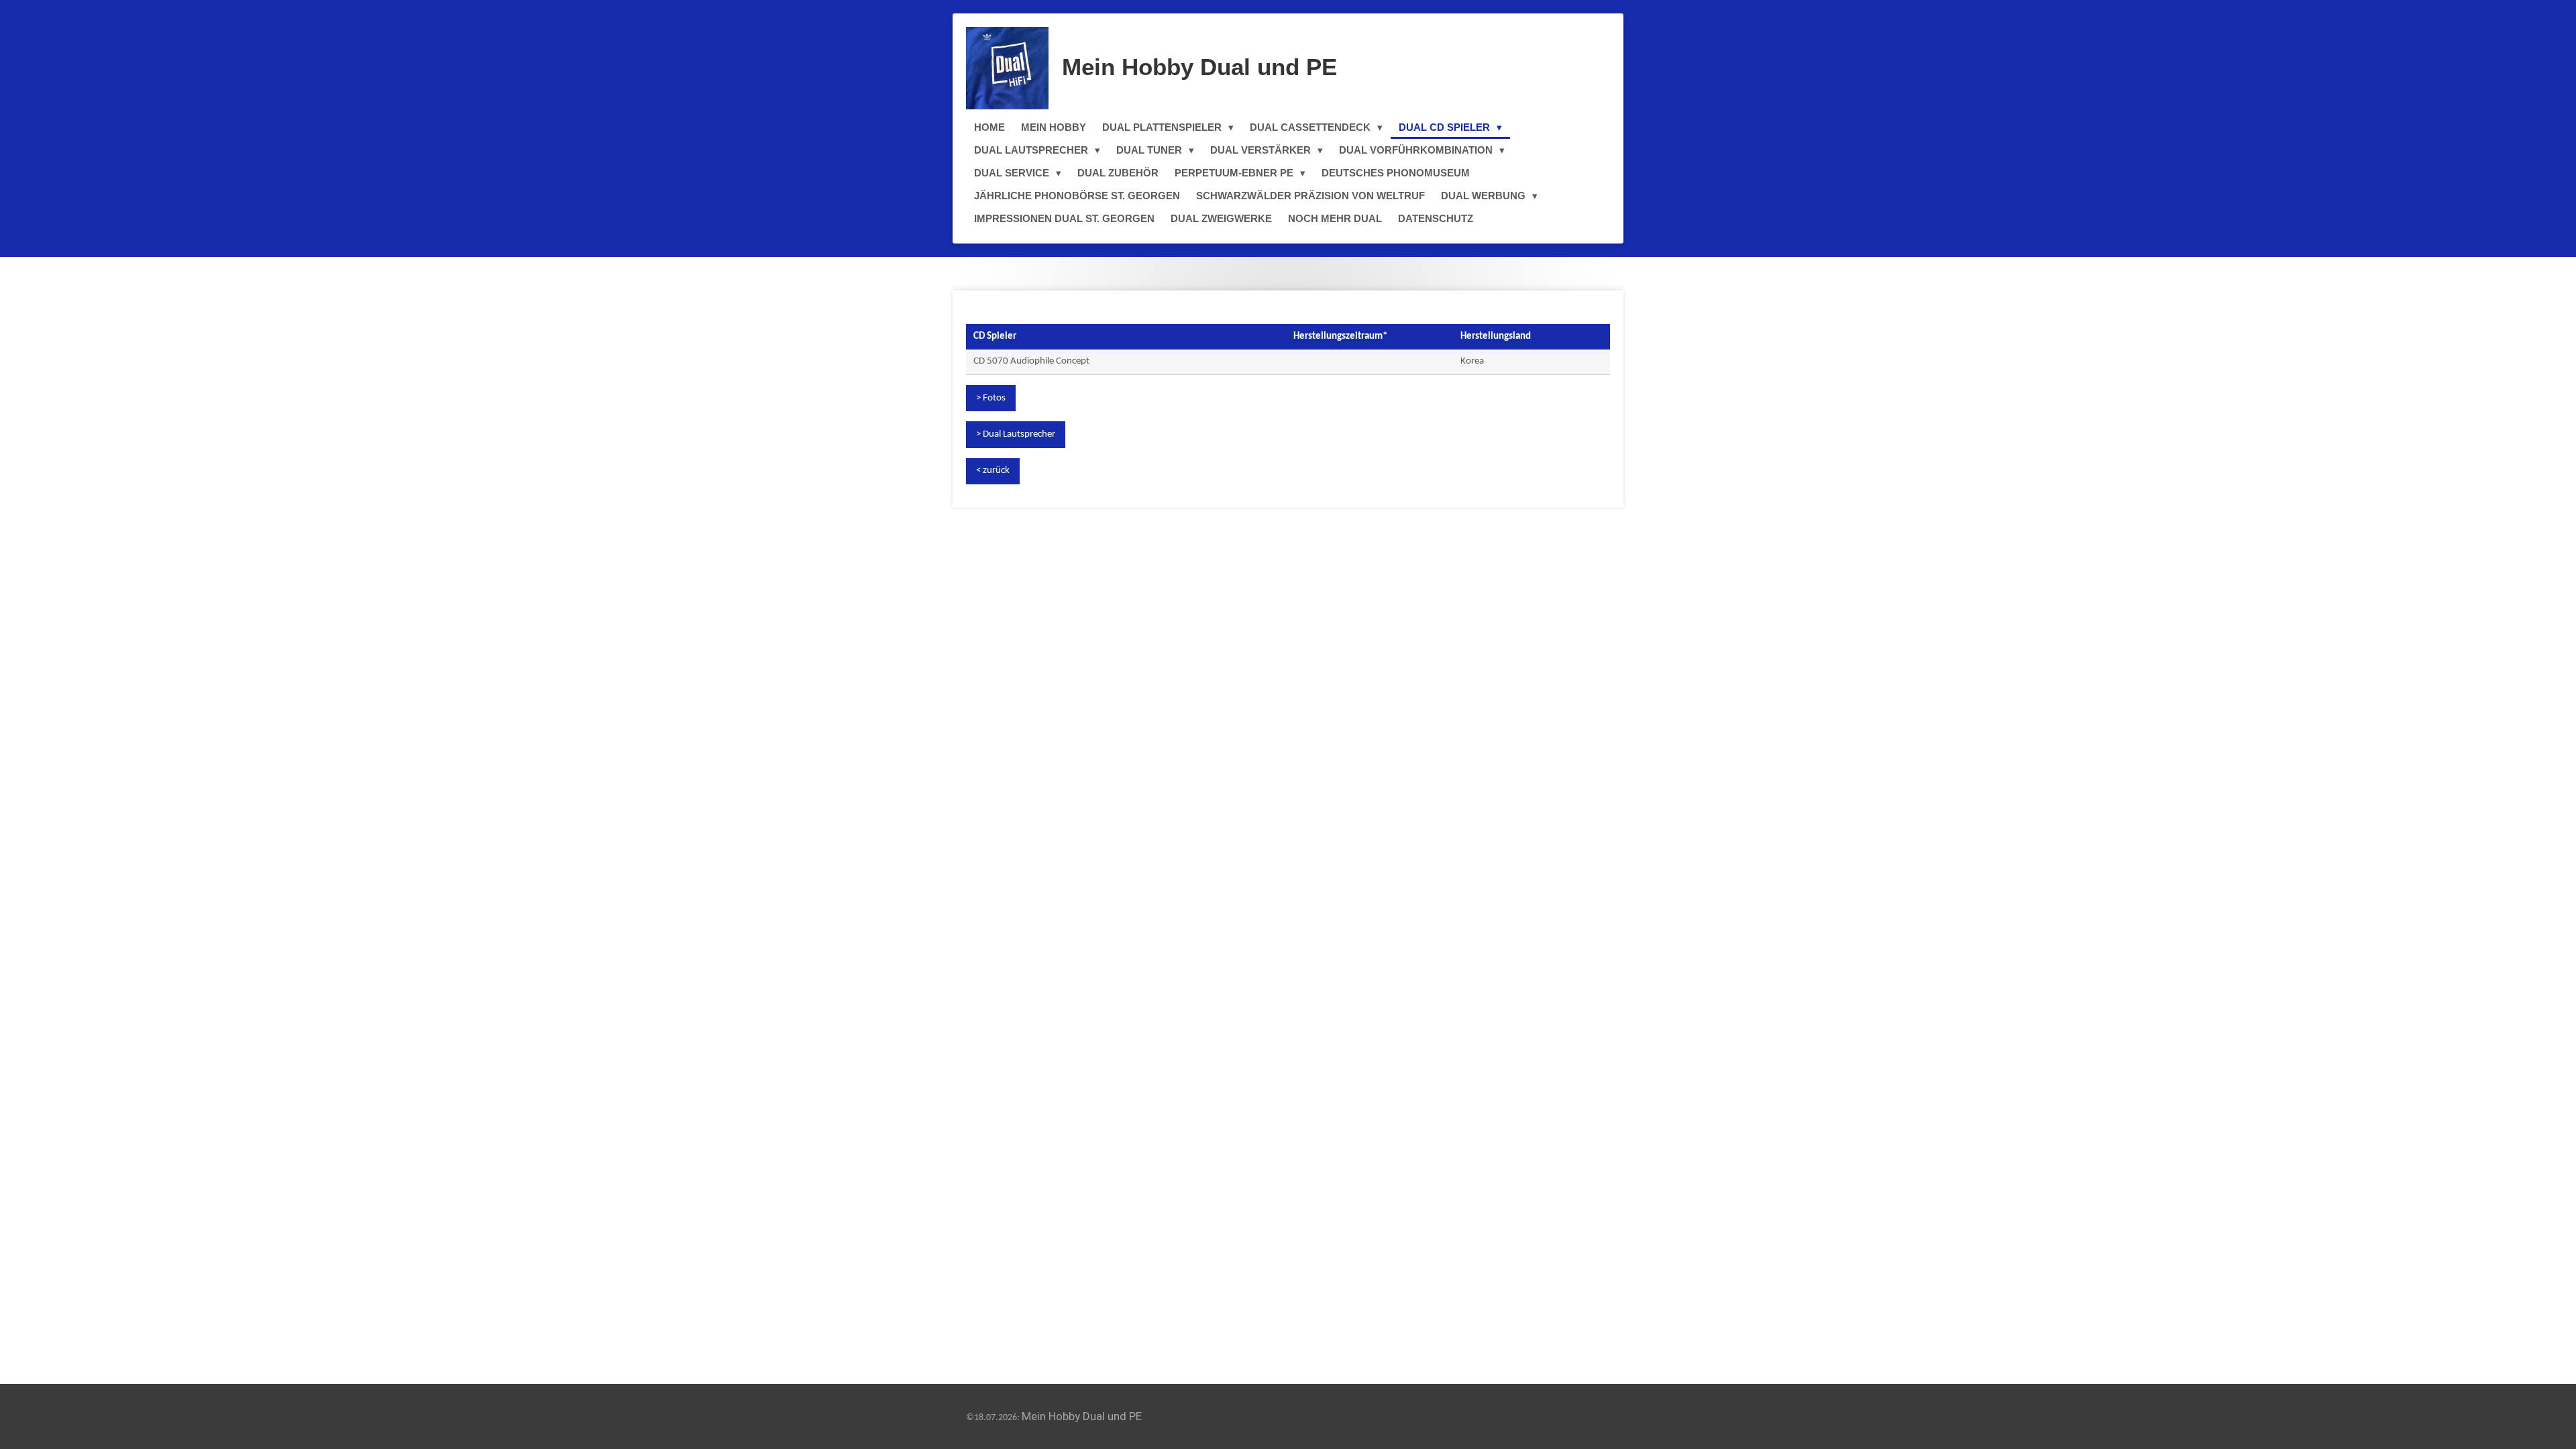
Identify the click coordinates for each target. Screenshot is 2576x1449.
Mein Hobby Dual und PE (1199, 67)
